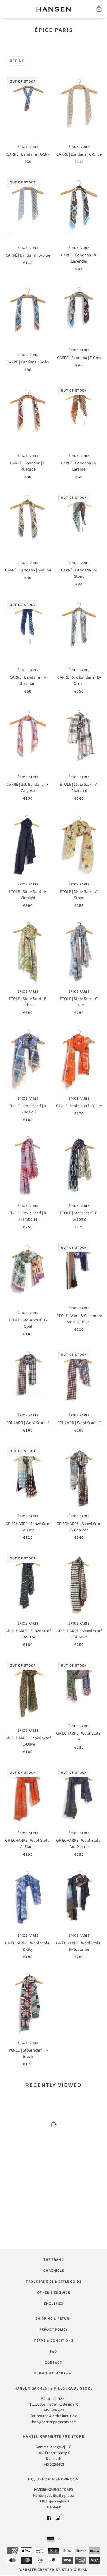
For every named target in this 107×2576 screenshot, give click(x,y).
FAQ (53, 2352)
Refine (17, 61)
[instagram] (58, 2518)
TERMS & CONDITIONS (54, 2341)
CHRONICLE (54, 2271)
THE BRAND (54, 2260)
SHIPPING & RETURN (54, 2319)
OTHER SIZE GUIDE (54, 2293)
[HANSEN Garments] (54, 9)
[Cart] (99, 9)
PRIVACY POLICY (53, 2330)
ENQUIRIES (54, 2304)
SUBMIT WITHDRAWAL (54, 2373)
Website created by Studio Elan (54, 2570)
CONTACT (53, 2362)
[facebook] (49, 2518)
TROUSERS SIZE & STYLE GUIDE (54, 2282)
